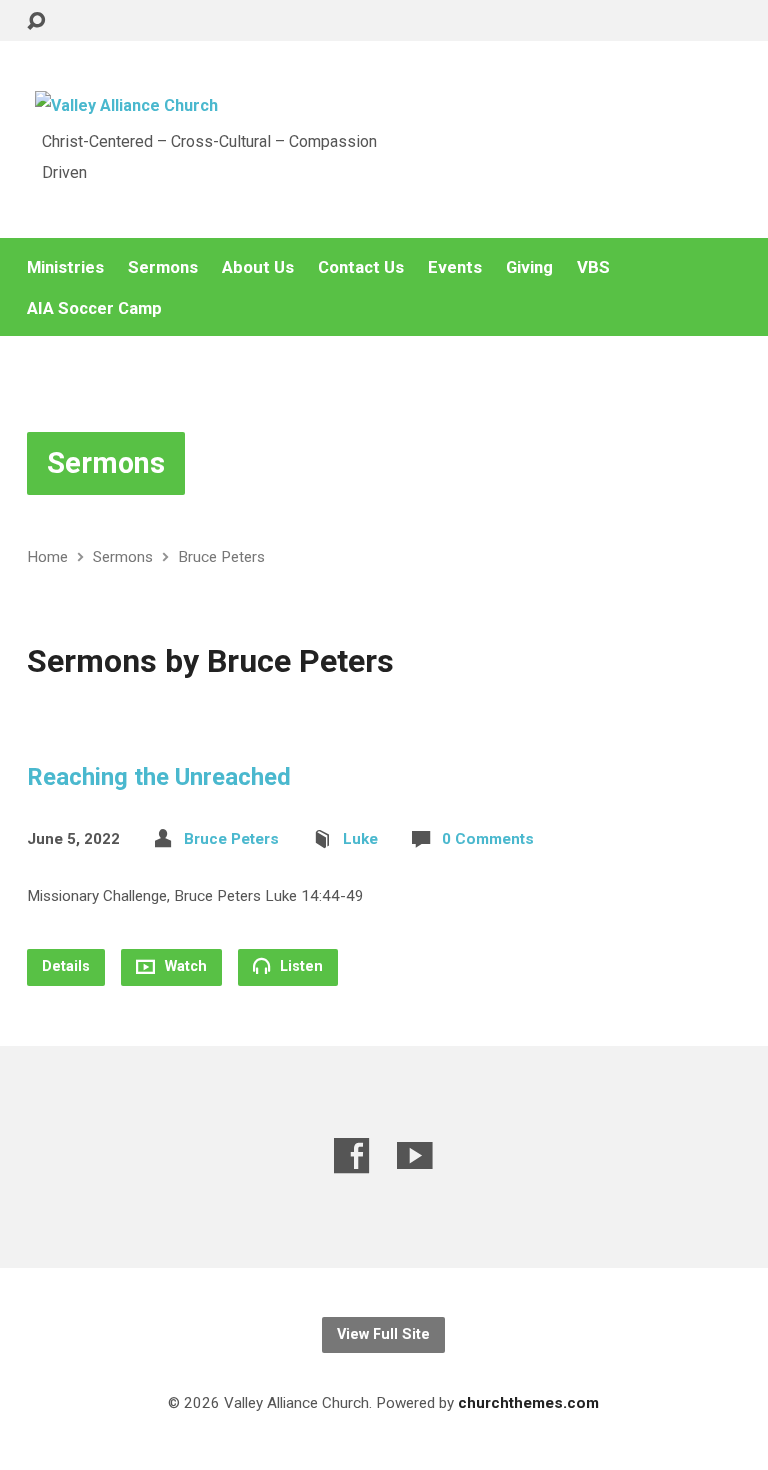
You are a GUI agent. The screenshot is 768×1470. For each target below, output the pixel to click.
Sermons (163, 267)
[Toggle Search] (36, 21)
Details (66, 966)
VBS (593, 267)
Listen (299, 966)
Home (47, 557)
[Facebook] (352, 1155)
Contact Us (361, 267)
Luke (360, 839)
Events (455, 267)
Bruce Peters (221, 557)
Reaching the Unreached (159, 777)
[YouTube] (415, 1155)
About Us (258, 267)
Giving (529, 267)
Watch (184, 966)
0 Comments (488, 839)
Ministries (65, 267)
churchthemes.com (528, 1403)
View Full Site (383, 1334)
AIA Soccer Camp (94, 308)
